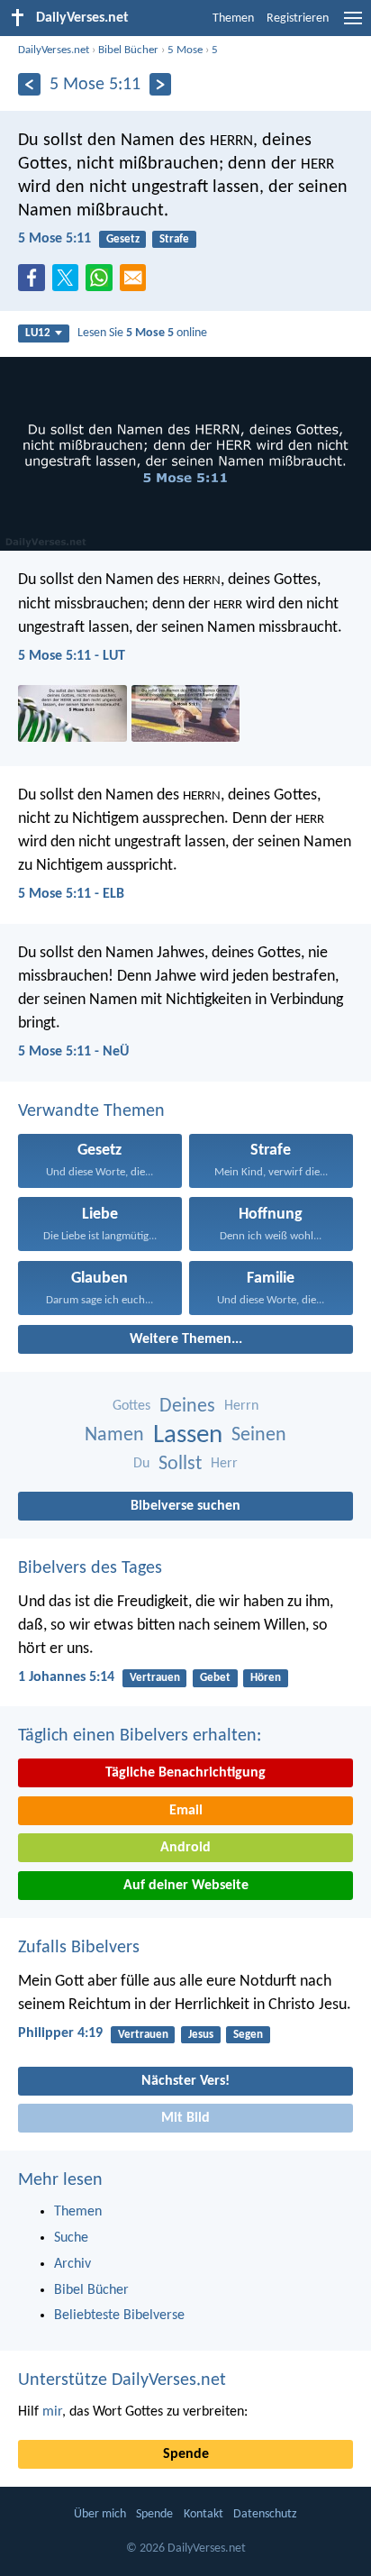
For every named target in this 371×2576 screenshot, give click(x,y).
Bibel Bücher (128, 50)
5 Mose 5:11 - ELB (71, 894)
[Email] (137, 283)
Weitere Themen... (186, 1339)
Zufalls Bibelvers (79, 1948)
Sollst (180, 1464)
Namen (114, 1435)
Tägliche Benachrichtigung (185, 1773)
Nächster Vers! (185, 2081)
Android (185, 1848)
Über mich (100, 2514)
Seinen (259, 1435)
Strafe (174, 239)
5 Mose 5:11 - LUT (72, 656)
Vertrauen (155, 1678)
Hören (266, 1678)
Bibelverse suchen (185, 1506)
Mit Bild (185, 2118)
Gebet (215, 1678)
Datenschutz (265, 2514)
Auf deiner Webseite (186, 1886)
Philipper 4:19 (60, 2033)
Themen (233, 18)
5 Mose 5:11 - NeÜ (73, 1052)
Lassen (188, 1435)
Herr (224, 1464)
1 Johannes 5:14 (66, 1677)
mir (52, 2412)
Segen (248, 2035)
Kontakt (204, 2514)
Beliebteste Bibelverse (119, 2316)
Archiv (72, 2264)
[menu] (353, 25)
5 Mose (185, 50)
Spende (186, 2454)
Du (141, 1464)
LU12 (38, 333)
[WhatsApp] (103, 279)
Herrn (241, 1406)
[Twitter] (69, 283)
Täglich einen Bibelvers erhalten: (140, 1736)
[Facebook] (35, 283)
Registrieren (298, 18)
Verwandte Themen (91, 1111)
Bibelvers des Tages (90, 1568)
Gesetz (123, 239)
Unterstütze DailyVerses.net (122, 2380)
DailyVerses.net (54, 50)
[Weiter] (161, 84)
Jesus (201, 2035)
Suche (71, 2238)
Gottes (131, 1406)
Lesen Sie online (142, 333)
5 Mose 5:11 (54, 239)
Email (186, 1811)
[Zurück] (29, 84)
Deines (187, 1407)
